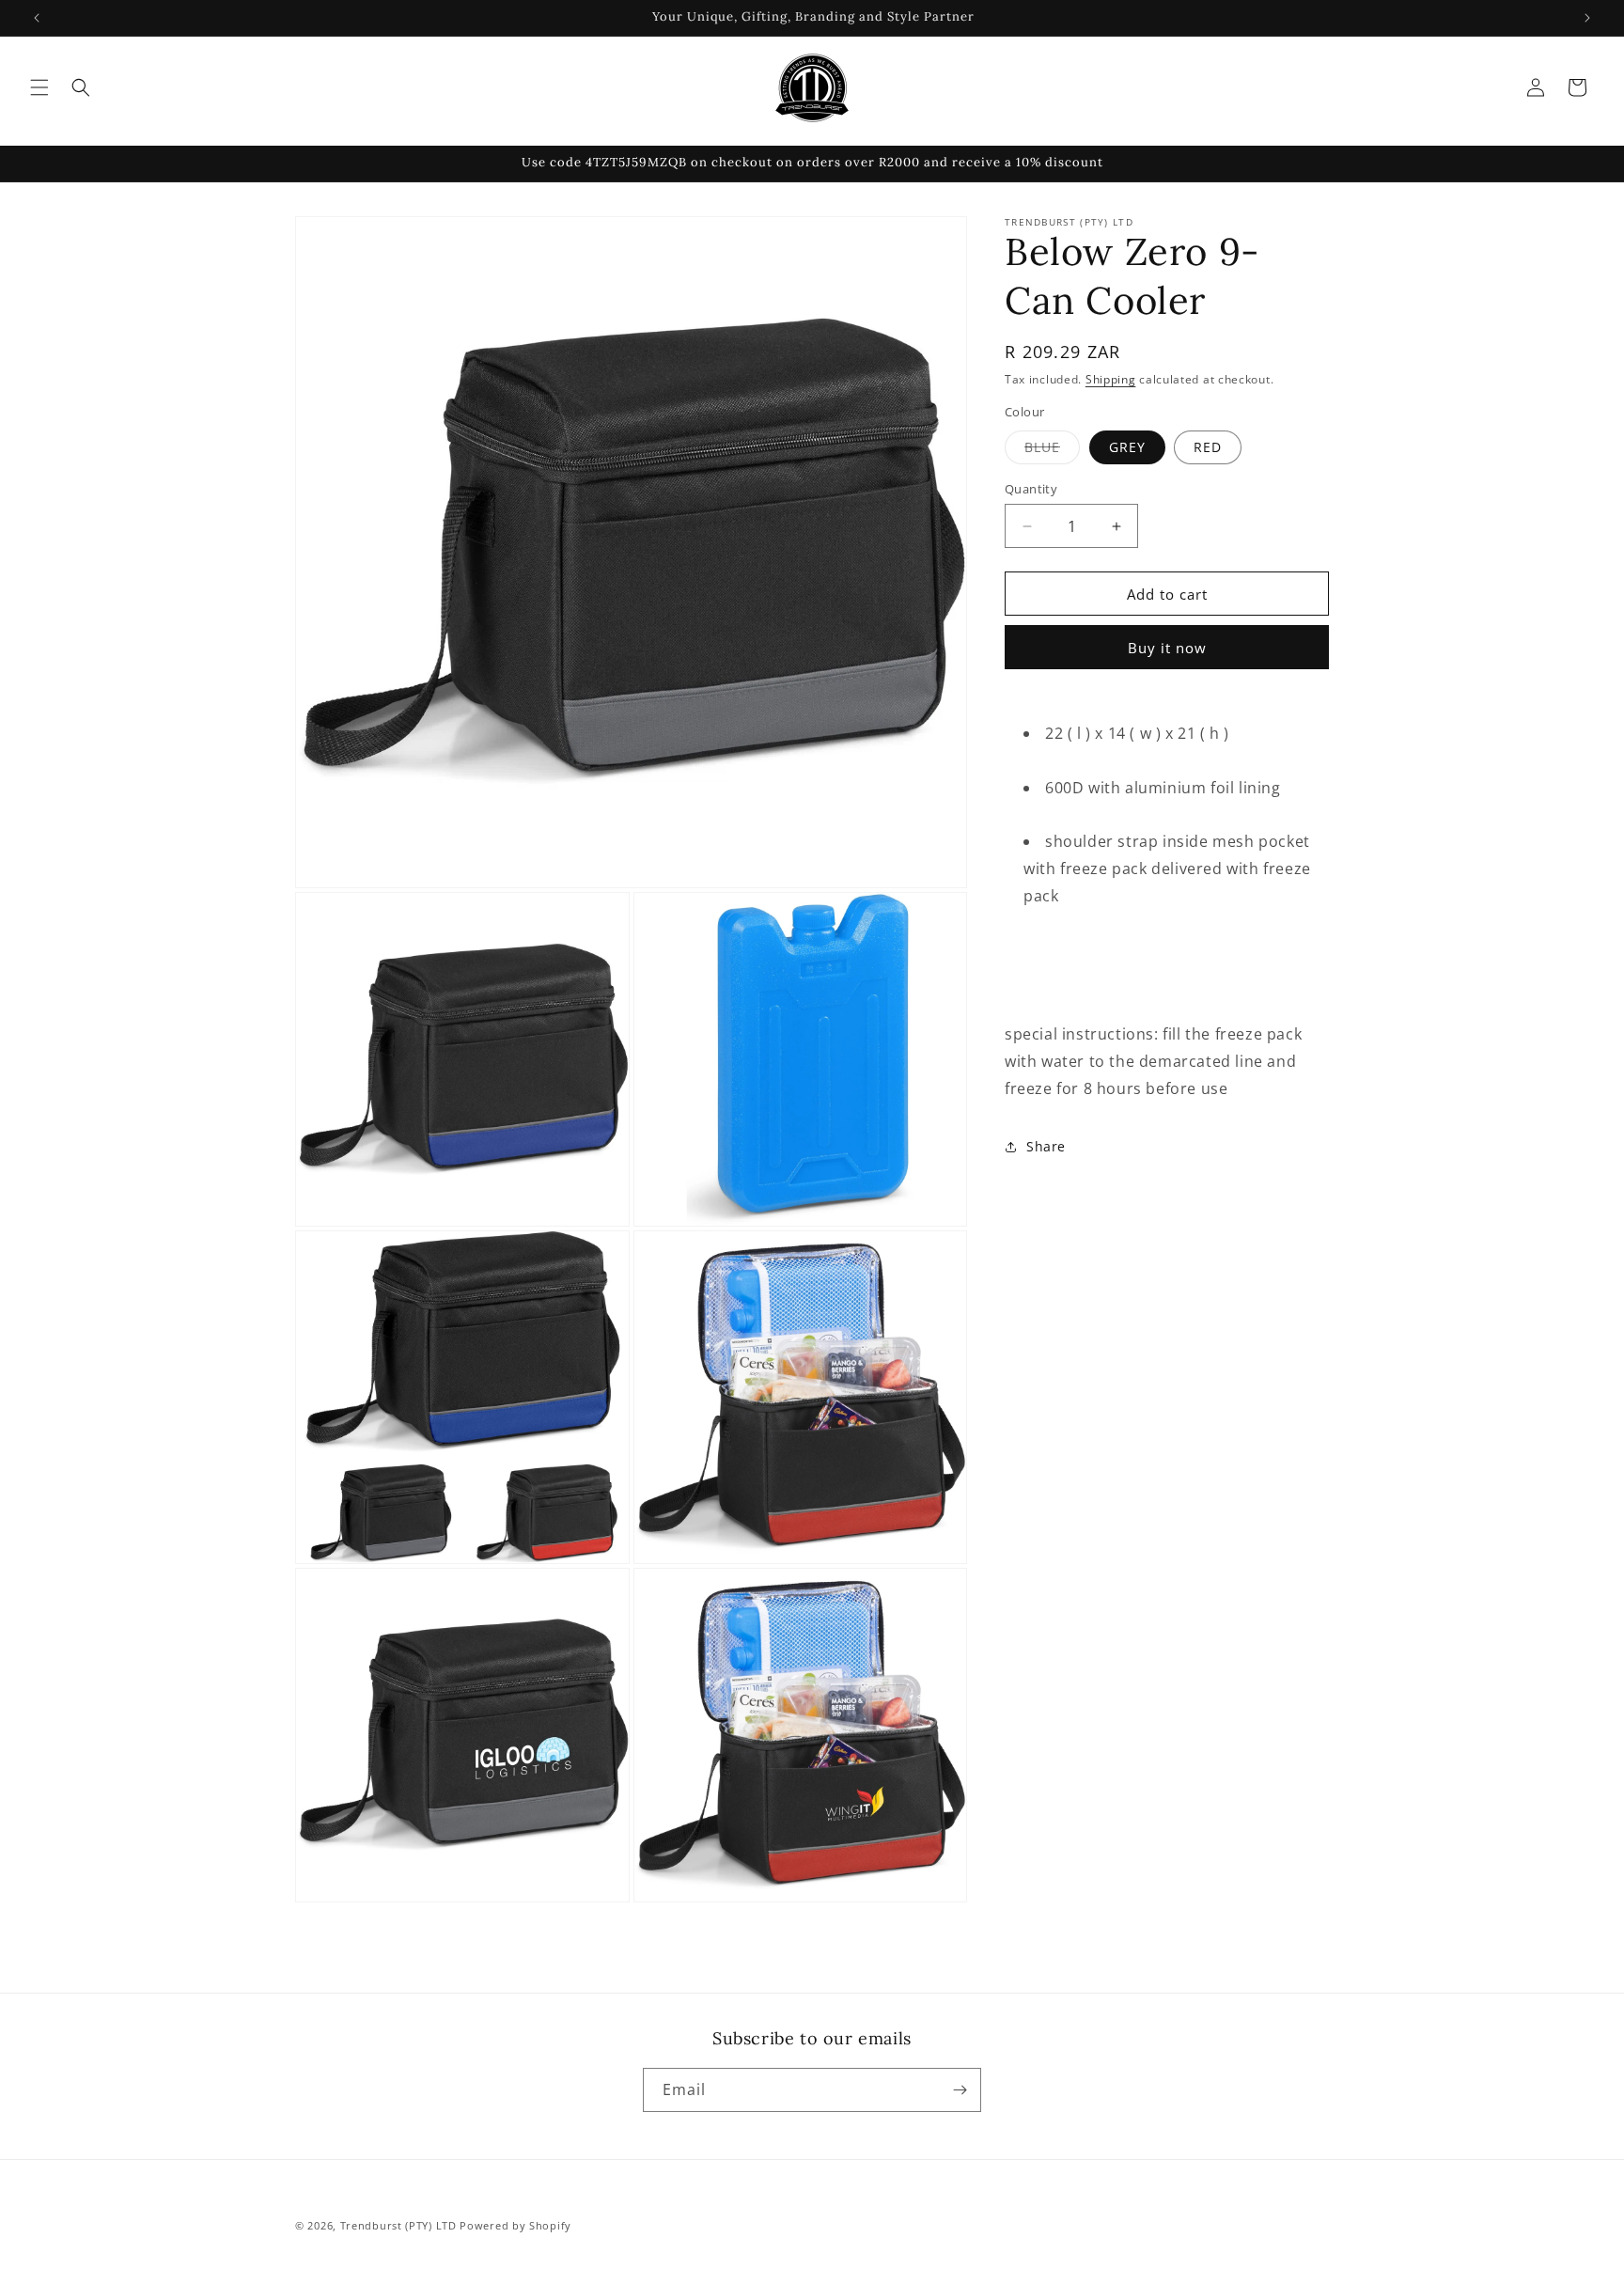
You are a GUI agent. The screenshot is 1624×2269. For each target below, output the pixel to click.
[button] (39, 87)
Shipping (1111, 379)
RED (1208, 447)
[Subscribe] (960, 2090)
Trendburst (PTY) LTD (398, 2225)
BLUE (1052, 451)
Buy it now (1167, 648)
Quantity (1031, 489)
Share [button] (1046, 1146)
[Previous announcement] (37, 18)
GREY (1127, 447)
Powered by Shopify (515, 2225)
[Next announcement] (1587, 18)
